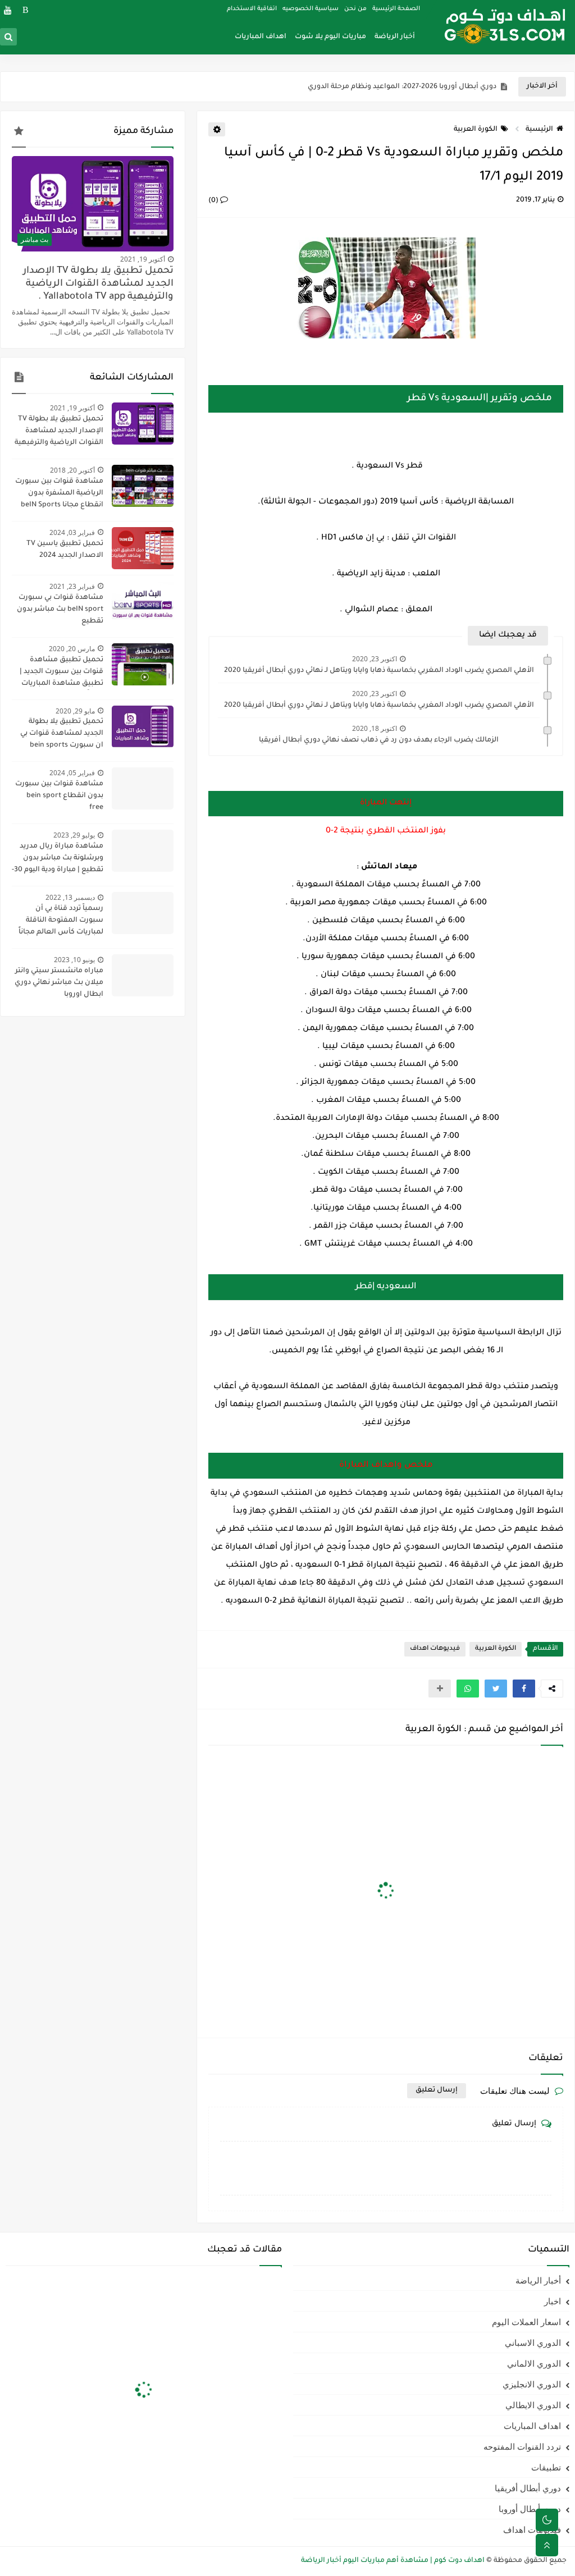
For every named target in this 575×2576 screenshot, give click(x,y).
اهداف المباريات (261, 37)
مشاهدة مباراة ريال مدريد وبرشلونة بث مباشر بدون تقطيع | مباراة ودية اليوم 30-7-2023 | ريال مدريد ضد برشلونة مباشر (58, 859)
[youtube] (8, 10)
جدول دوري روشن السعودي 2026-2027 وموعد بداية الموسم (399, 87)
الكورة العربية (476, 130)
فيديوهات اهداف (435, 1649)
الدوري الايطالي (533, 2405)
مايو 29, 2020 (75, 711)
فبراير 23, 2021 (72, 586)
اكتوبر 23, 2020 (375, 659)
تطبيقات (546, 2467)
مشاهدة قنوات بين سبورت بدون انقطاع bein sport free (59, 796)
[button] (524, 1689)
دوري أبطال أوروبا (530, 2509)
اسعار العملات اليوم (526, 2322)
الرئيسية (539, 130)
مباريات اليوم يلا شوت (330, 37)
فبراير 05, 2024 (72, 773)
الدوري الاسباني (533, 2342)
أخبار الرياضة (395, 37)
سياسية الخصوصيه (311, 9)
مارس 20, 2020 (72, 649)
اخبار (553, 2301)
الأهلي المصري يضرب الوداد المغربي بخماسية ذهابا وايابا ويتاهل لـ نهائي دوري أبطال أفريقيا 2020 (379, 671)
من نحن (355, 9)
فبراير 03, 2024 (72, 532)
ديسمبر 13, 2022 (70, 897)
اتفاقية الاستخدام (252, 9)
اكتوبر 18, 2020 (375, 728)
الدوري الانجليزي (532, 2384)
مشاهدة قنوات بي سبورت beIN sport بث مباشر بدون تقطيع (60, 610)
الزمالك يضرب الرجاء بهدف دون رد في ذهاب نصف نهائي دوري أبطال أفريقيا (379, 740)
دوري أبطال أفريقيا (528, 2488)
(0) (214, 201)
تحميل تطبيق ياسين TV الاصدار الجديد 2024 (65, 550)
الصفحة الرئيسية (396, 9)
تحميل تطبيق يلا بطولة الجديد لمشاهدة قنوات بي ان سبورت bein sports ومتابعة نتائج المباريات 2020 (58, 735)
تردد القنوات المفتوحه (522, 2446)
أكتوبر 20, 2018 (72, 470)
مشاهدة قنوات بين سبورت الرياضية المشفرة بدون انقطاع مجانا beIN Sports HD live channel (59, 495)
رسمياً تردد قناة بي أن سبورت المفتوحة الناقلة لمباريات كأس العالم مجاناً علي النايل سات (61, 922)
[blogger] (26, 10)
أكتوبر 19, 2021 (143, 259)
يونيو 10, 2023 (74, 960)
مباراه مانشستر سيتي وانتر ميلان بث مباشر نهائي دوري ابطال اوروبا (59, 983)
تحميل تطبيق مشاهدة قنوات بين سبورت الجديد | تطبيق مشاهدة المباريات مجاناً (61, 673)
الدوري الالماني (534, 2363)
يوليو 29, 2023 (74, 835)
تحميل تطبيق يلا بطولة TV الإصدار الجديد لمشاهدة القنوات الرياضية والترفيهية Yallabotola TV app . (98, 284)
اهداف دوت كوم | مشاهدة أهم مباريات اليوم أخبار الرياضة (393, 2561)
